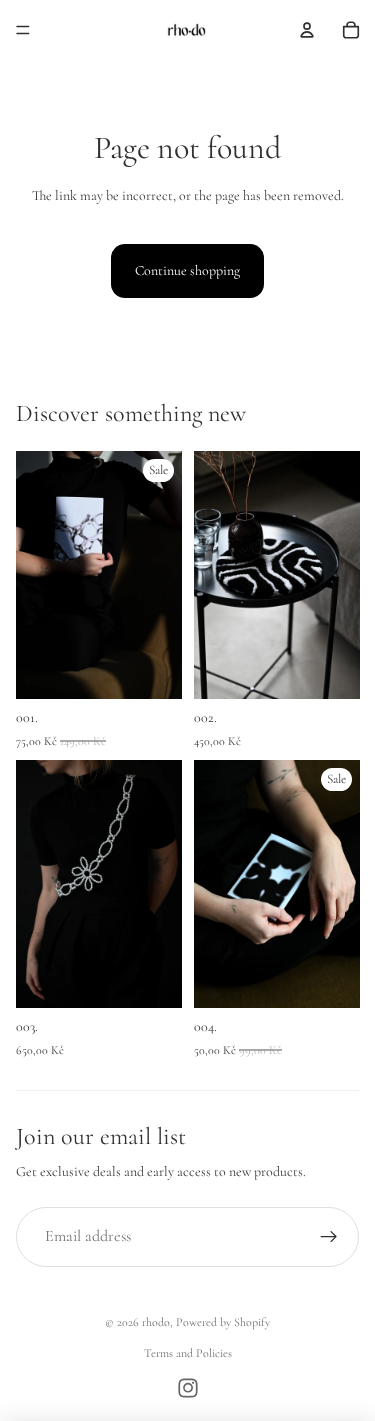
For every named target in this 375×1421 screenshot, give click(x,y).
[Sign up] (329, 1237)
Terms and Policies (188, 1353)
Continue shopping (187, 270)
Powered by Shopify (223, 1322)
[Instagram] (188, 1388)
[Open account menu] (307, 30)
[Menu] (23, 30)
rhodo (156, 1322)
